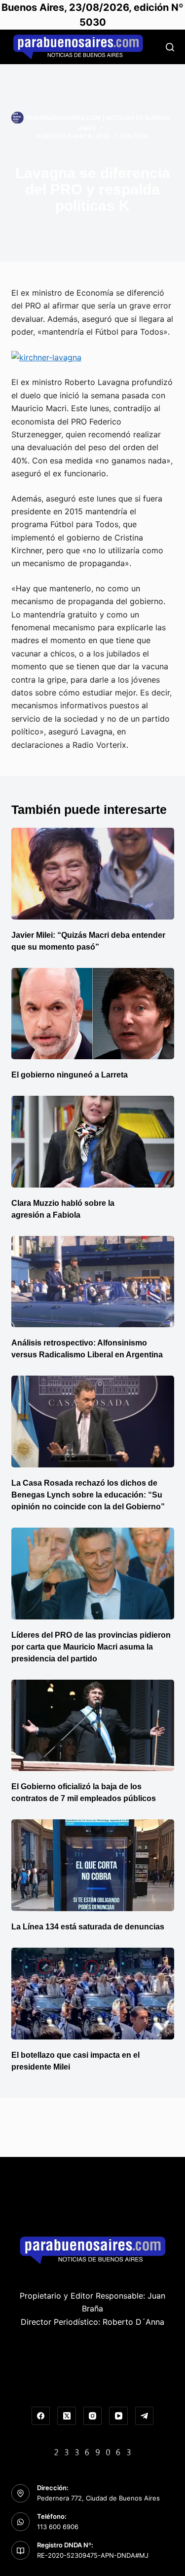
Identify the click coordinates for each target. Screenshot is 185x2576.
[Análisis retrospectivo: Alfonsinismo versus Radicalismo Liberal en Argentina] (93, 1282)
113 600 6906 (58, 2527)
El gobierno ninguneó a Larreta (70, 1075)
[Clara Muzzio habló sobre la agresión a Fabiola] (93, 1142)
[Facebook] (41, 2416)
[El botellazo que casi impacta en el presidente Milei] (93, 1994)
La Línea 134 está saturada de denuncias (89, 1927)
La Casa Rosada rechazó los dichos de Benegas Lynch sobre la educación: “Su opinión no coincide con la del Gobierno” (88, 1495)
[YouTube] (118, 2416)
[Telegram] (145, 2416)
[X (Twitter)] (67, 2416)
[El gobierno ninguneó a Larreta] (93, 1014)
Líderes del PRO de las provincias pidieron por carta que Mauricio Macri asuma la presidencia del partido (91, 1647)
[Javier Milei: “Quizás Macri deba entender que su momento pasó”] (93, 874)
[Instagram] (93, 2416)
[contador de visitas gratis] (93, 2451)
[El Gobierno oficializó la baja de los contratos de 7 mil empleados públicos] (93, 1726)
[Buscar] (170, 47)
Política (135, 136)
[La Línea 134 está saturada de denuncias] (93, 1865)
